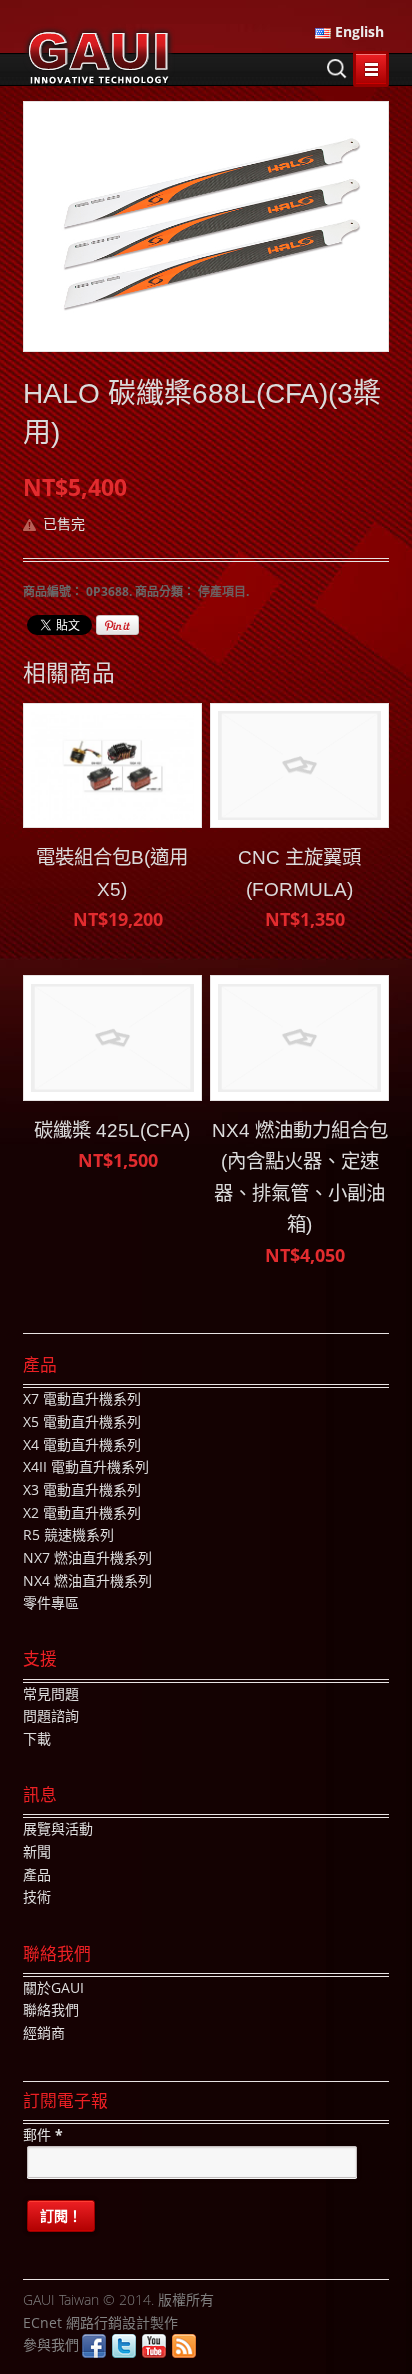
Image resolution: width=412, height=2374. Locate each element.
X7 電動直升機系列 (82, 1398)
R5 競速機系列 (68, 1534)
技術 (37, 1896)
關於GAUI (53, 1987)
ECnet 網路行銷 (72, 2322)
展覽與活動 (58, 1828)
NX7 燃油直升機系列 (87, 1557)
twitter (124, 2346)
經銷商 (44, 2032)
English (357, 31)
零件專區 (51, 1602)
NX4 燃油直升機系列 (87, 1580)
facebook (94, 2346)
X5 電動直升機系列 (82, 1421)
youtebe (154, 2346)
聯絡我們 (51, 2009)
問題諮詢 (51, 1715)
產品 (37, 1874)
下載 (37, 1738)
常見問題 (51, 1693)
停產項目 (222, 591)
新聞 (37, 1851)
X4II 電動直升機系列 (86, 1466)
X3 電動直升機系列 (82, 1489)
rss (184, 2346)
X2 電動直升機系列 (82, 1512)
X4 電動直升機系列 (82, 1444)
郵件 (43, 2134)
